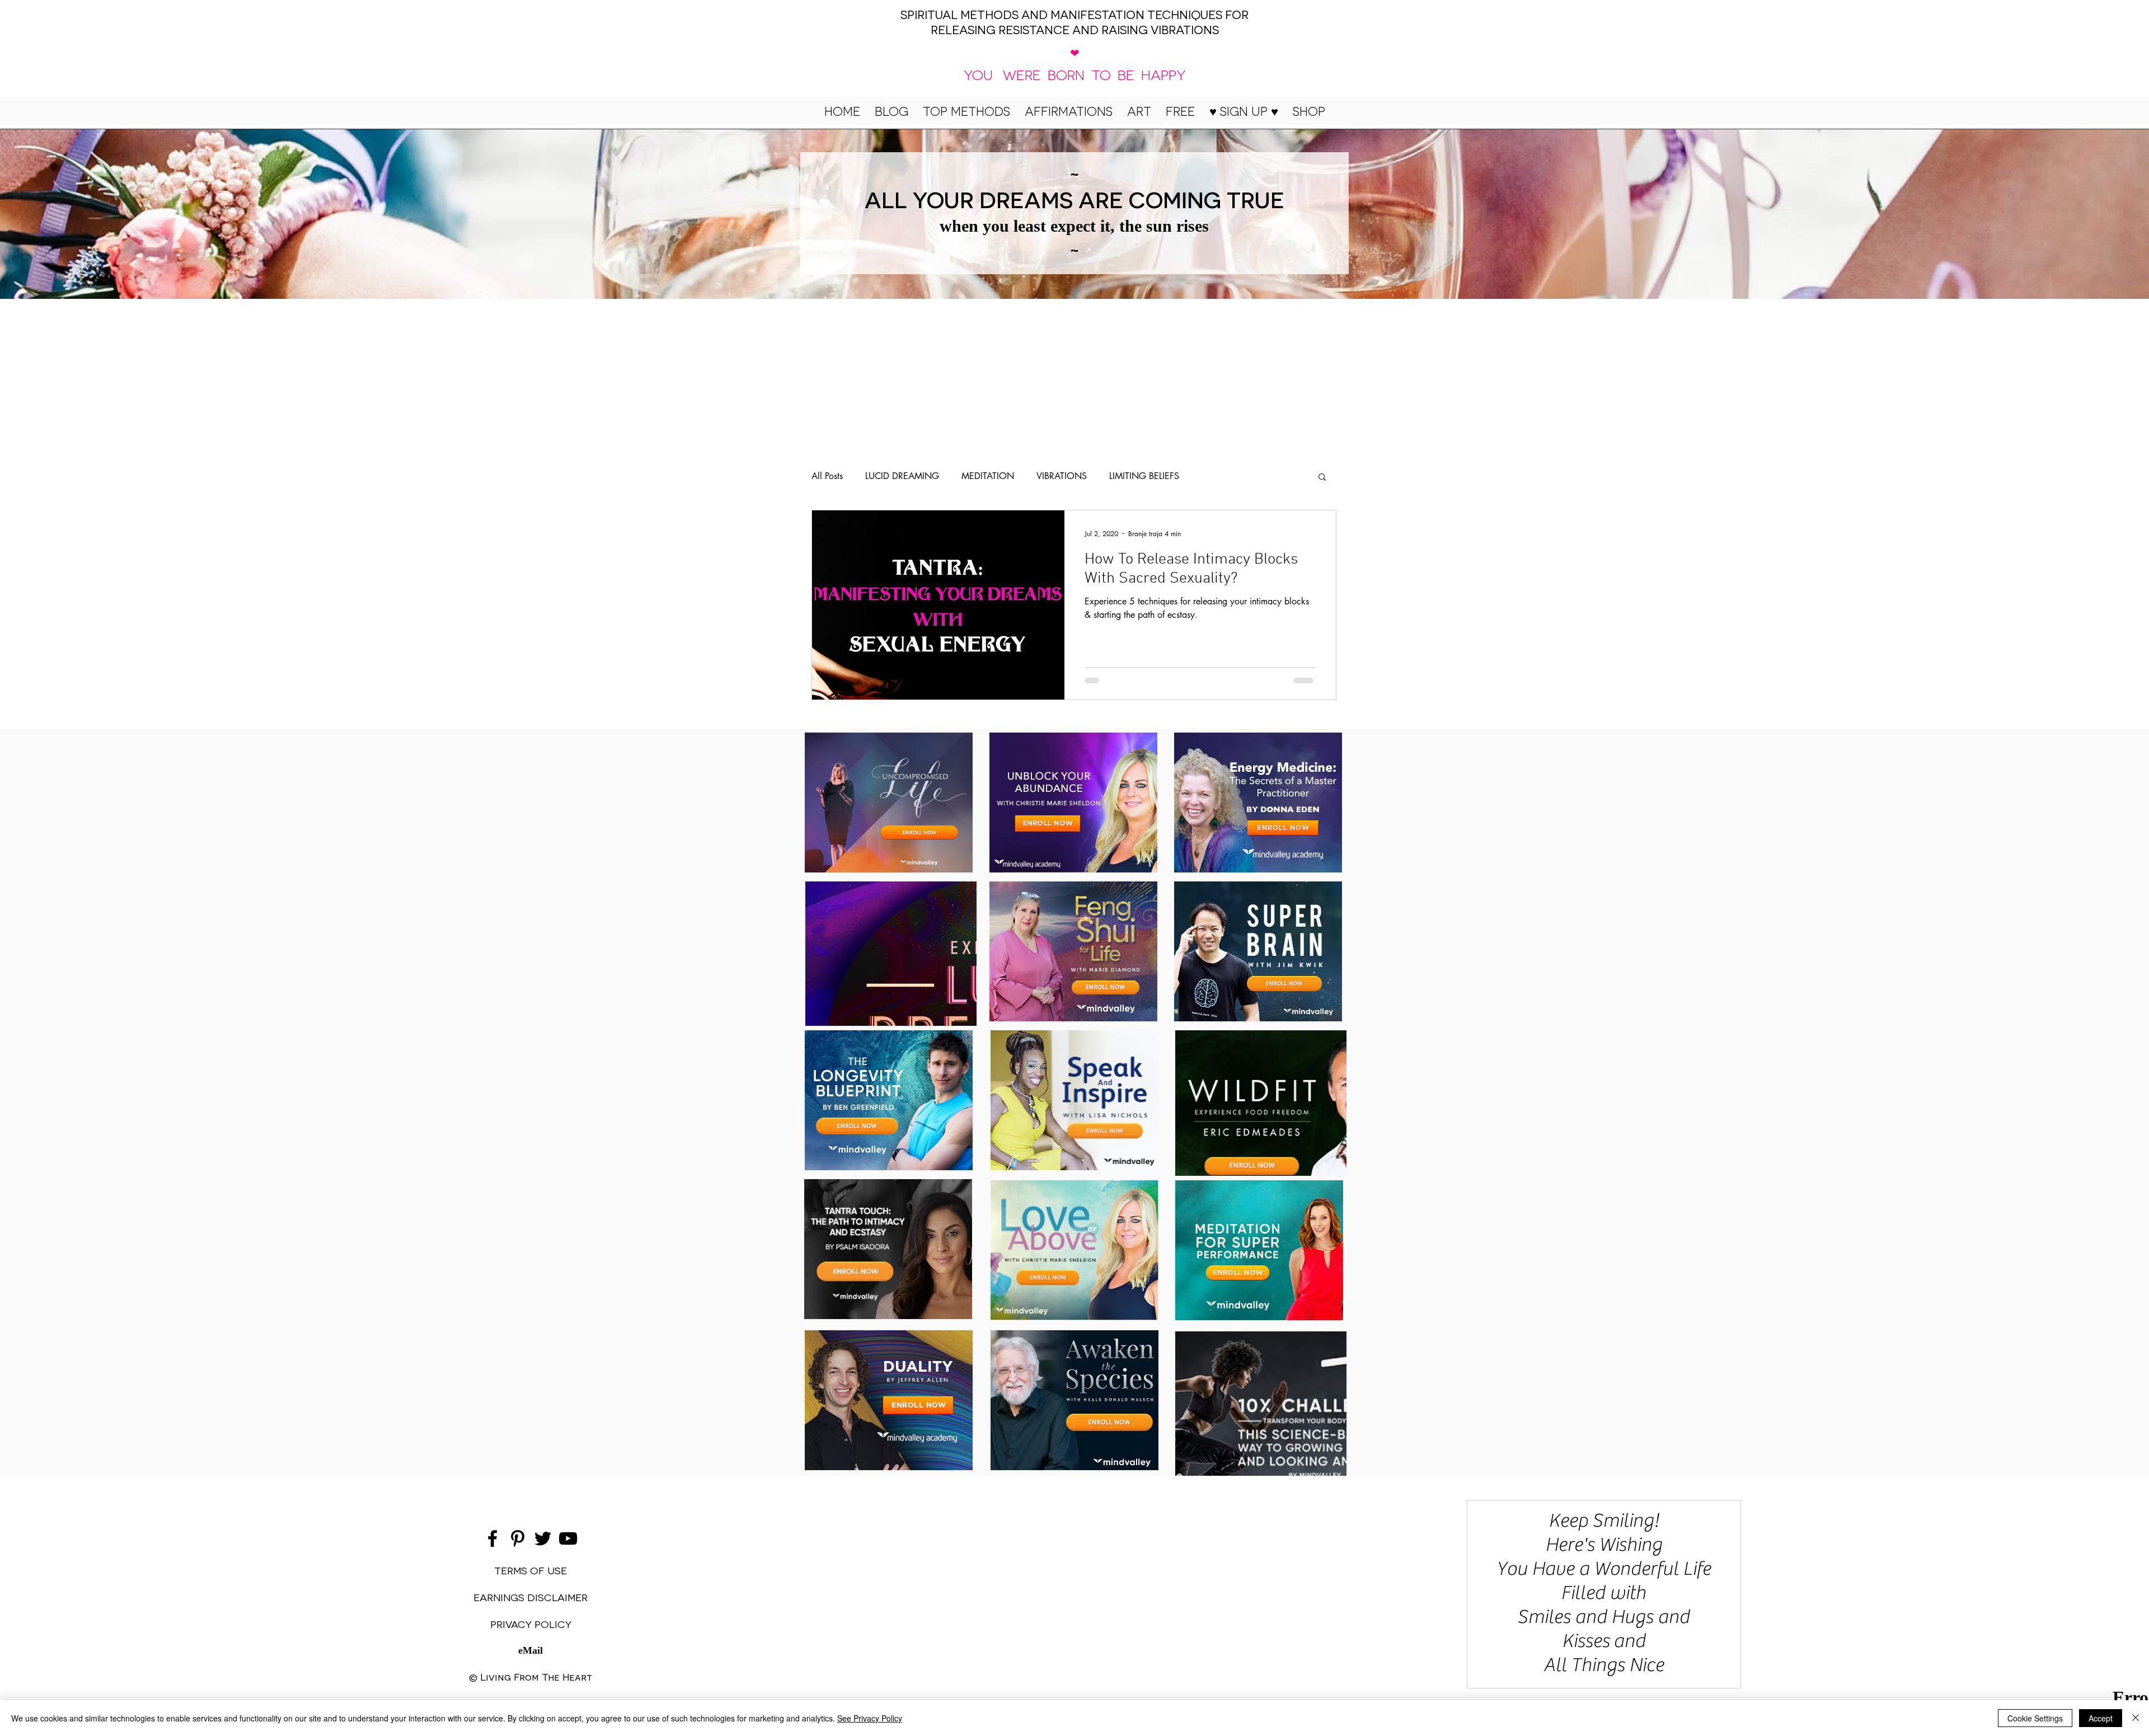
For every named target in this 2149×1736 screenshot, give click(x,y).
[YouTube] (568, 1538)
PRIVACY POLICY (531, 1624)
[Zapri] (2136, 1718)
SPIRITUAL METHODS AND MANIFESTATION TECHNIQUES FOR (1074, 14)
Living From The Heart (536, 1676)
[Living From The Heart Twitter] (543, 1538)
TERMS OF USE (531, 1570)
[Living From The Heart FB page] (492, 1538)
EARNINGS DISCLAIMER (531, 1597)
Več (1209, 476)
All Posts (827, 476)
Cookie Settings (2035, 1718)
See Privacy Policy (870, 1718)
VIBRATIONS (1062, 476)
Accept (2101, 1718)
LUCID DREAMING (902, 476)
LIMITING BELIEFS (1144, 476)
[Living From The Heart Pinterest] (518, 1538)
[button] (1244, 111)
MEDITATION (988, 476)
